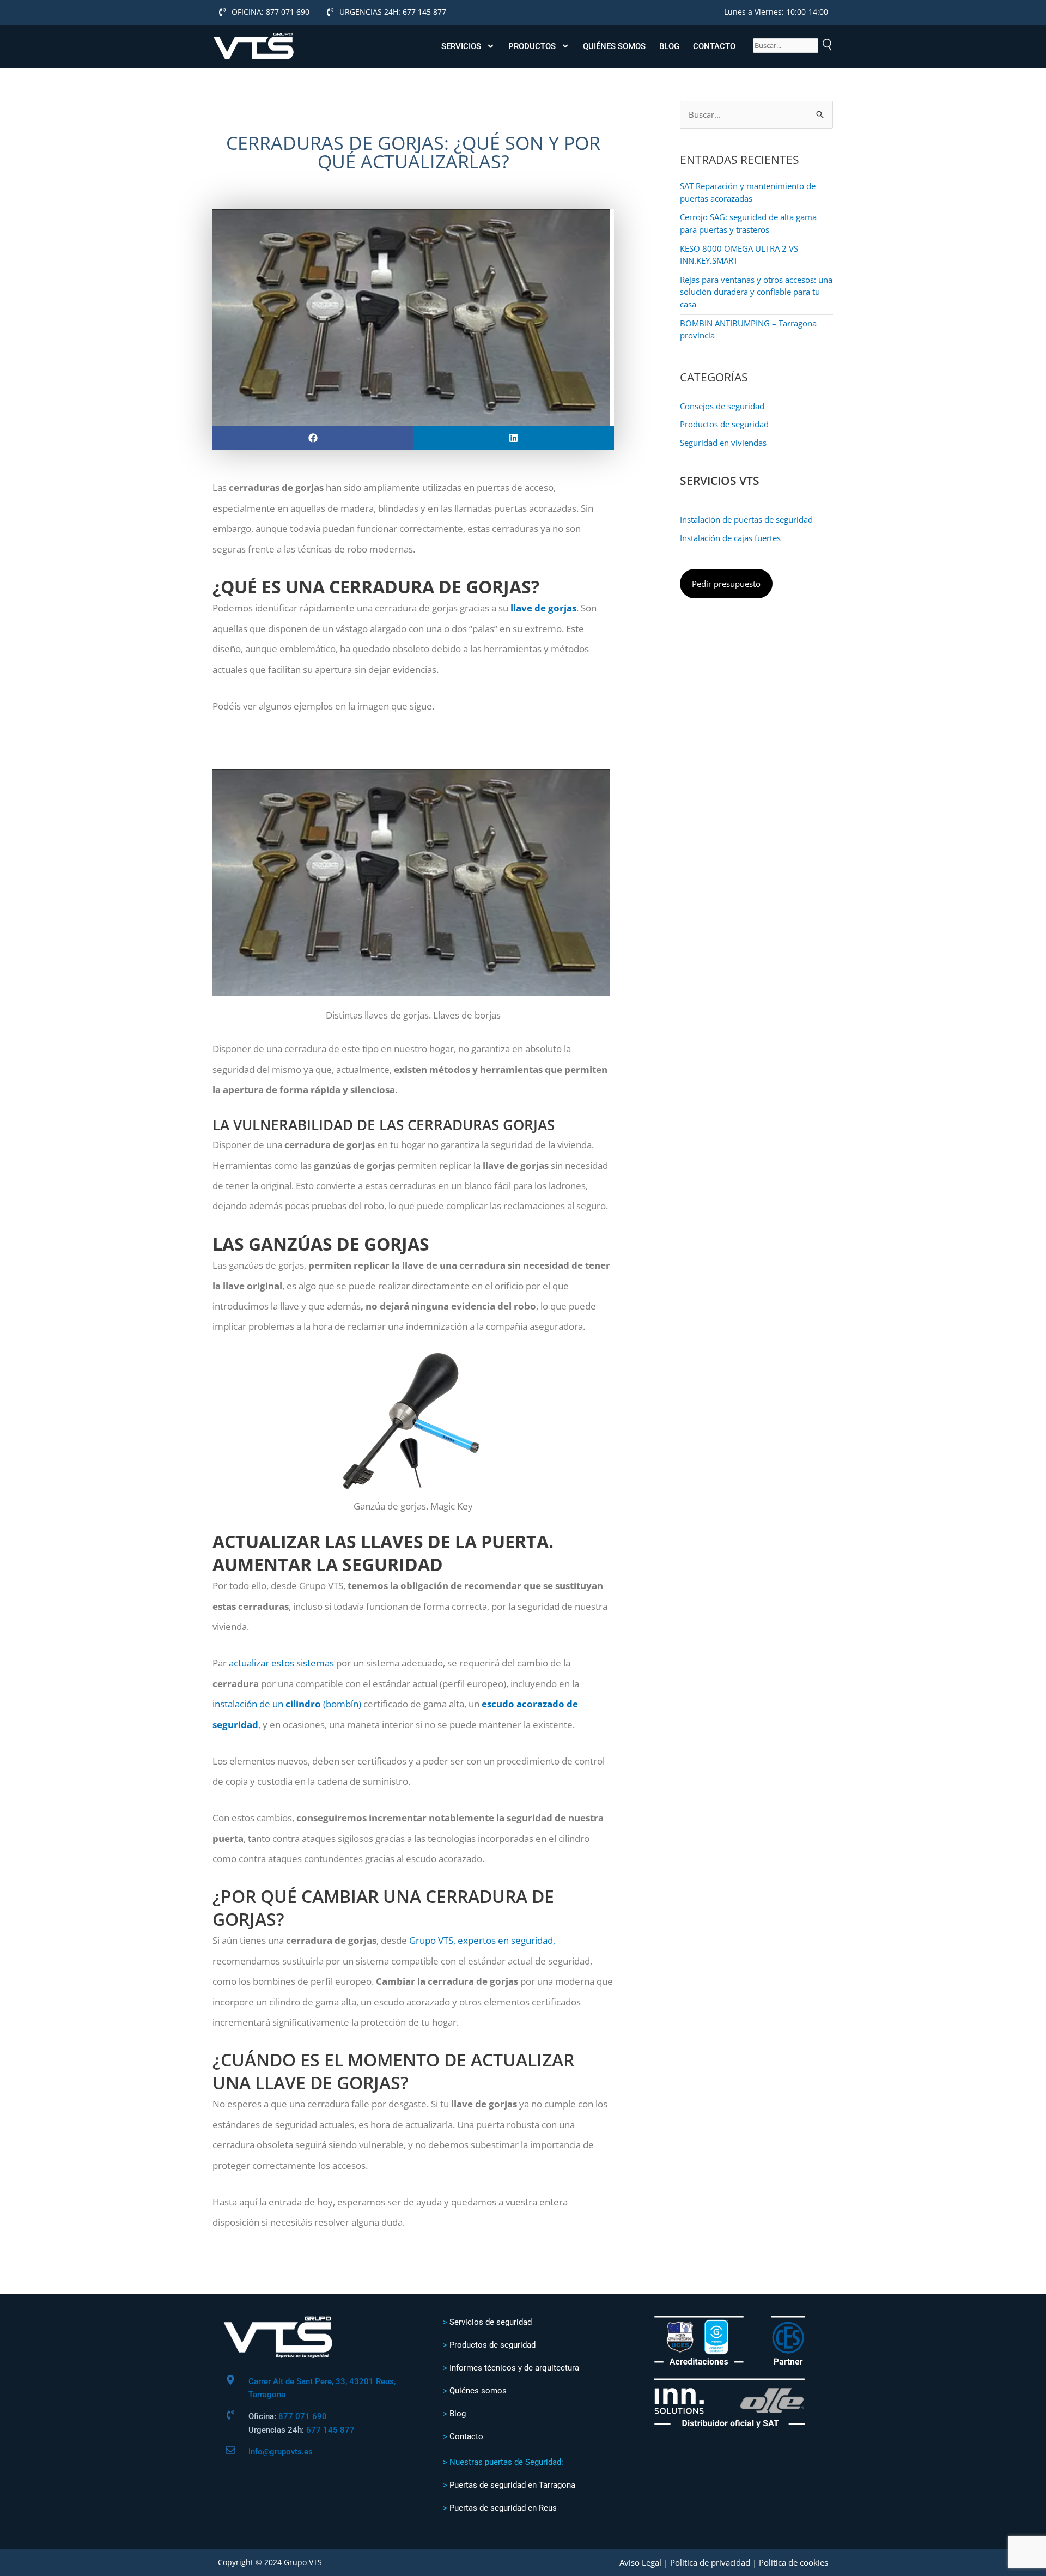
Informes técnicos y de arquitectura (514, 2368)
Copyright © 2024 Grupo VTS (270, 2562)
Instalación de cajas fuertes (730, 538)
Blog (669, 46)
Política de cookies (793, 2562)
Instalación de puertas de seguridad (746, 519)
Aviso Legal (640, 2562)
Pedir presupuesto (726, 584)
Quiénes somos (614, 46)
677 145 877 (330, 2430)
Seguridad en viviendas (723, 443)
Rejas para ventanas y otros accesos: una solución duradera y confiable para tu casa (756, 292)
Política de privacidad (710, 2562)
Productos (532, 46)
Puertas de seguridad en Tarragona (512, 2485)
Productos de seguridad (724, 424)
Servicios (461, 46)
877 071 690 (303, 2416)
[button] (313, 438)
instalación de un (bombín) (287, 1704)
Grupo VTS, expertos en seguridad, (482, 1940)
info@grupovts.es (281, 2452)
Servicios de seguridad (491, 2322)
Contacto (714, 46)
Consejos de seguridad (722, 406)
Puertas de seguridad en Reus (503, 2508)
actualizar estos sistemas (281, 1663)
